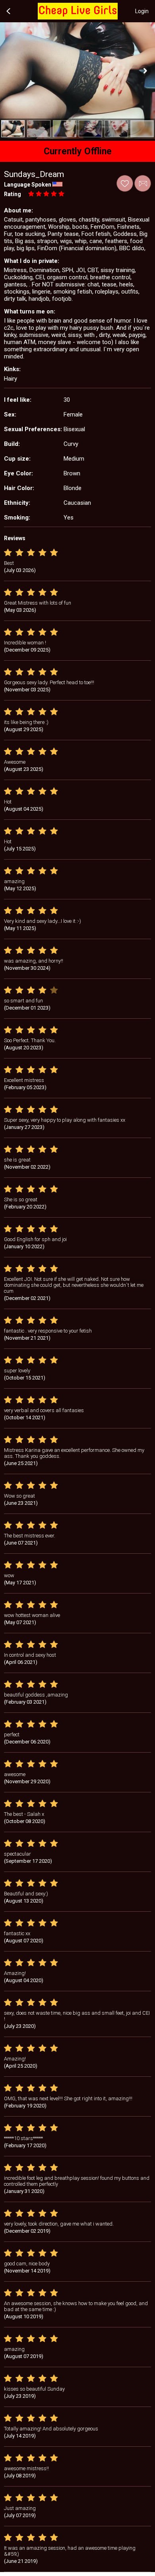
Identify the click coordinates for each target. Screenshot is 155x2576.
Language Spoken (28, 185)
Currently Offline (78, 151)
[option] (13, 129)
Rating (13, 194)
